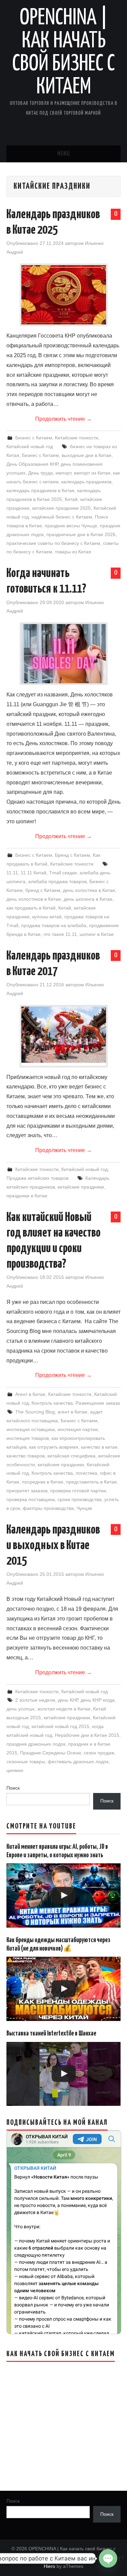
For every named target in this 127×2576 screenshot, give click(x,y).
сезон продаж (99, 1753)
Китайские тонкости (77, 438)
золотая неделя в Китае (64, 1709)
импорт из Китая (92, 473)
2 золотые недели (35, 1700)
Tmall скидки (63, 873)
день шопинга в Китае (88, 899)
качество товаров (26, 1456)
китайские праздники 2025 (61, 508)
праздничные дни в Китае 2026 (81, 534)
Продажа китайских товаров (37, 1178)
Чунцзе (84, 1508)
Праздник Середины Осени (50, 1753)
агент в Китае (72, 1412)
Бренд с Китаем (72, 855)
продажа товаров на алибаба (54, 925)
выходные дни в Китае (87, 455)
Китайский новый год (30, 446)
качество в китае (99, 1447)
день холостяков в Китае (34, 899)
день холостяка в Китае (89, 890)
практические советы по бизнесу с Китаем (53, 543)
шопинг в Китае (97, 934)
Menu (64, 154)
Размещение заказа (98, 1403)
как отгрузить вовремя (54, 1447)
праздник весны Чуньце (71, 526)
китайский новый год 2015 (60, 1726)
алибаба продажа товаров (57, 881)
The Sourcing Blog (35, 1412)
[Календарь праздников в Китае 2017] (64, 1035)
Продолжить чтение (63, 419)
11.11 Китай (34, 873)
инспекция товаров (28, 1438)
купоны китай (47, 917)
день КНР (68, 1700)
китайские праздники (81, 1187)
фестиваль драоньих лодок (78, 1762)
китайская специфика (71, 1456)
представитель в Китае (91, 1482)
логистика (86, 1473)
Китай (71, 499)
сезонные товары (26, 1762)
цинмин (15, 1770)
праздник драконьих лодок (36, 1744)
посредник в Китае (43, 1482)
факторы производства (48, 1508)
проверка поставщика (31, 1499)
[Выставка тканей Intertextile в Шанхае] (64, 2074)
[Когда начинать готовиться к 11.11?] (64, 654)
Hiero (49, 2566)
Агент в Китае (30, 1394)
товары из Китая (73, 552)
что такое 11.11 (60, 934)
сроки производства (80, 1499)
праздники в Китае (27, 1196)
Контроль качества (52, 1403)
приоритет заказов (27, 1491)
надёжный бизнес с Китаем (62, 517)
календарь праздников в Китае (40, 490)
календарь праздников (86, 482)
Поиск (13, 1788)
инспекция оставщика (31, 1429)
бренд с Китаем (43, 890)
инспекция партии (78, 1429)
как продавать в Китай (31, 908)
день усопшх (20, 1709)
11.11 (12, 873)
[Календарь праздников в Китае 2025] (64, 295)
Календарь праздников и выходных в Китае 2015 (53, 1546)
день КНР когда (98, 1700)
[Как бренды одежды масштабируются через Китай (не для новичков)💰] (64, 1989)
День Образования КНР (32, 464)
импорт (63, 473)
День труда (40, 473)
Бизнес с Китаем (34, 438)
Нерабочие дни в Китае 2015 (87, 1735)
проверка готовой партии (78, 1491)
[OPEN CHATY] (108, 2558)
